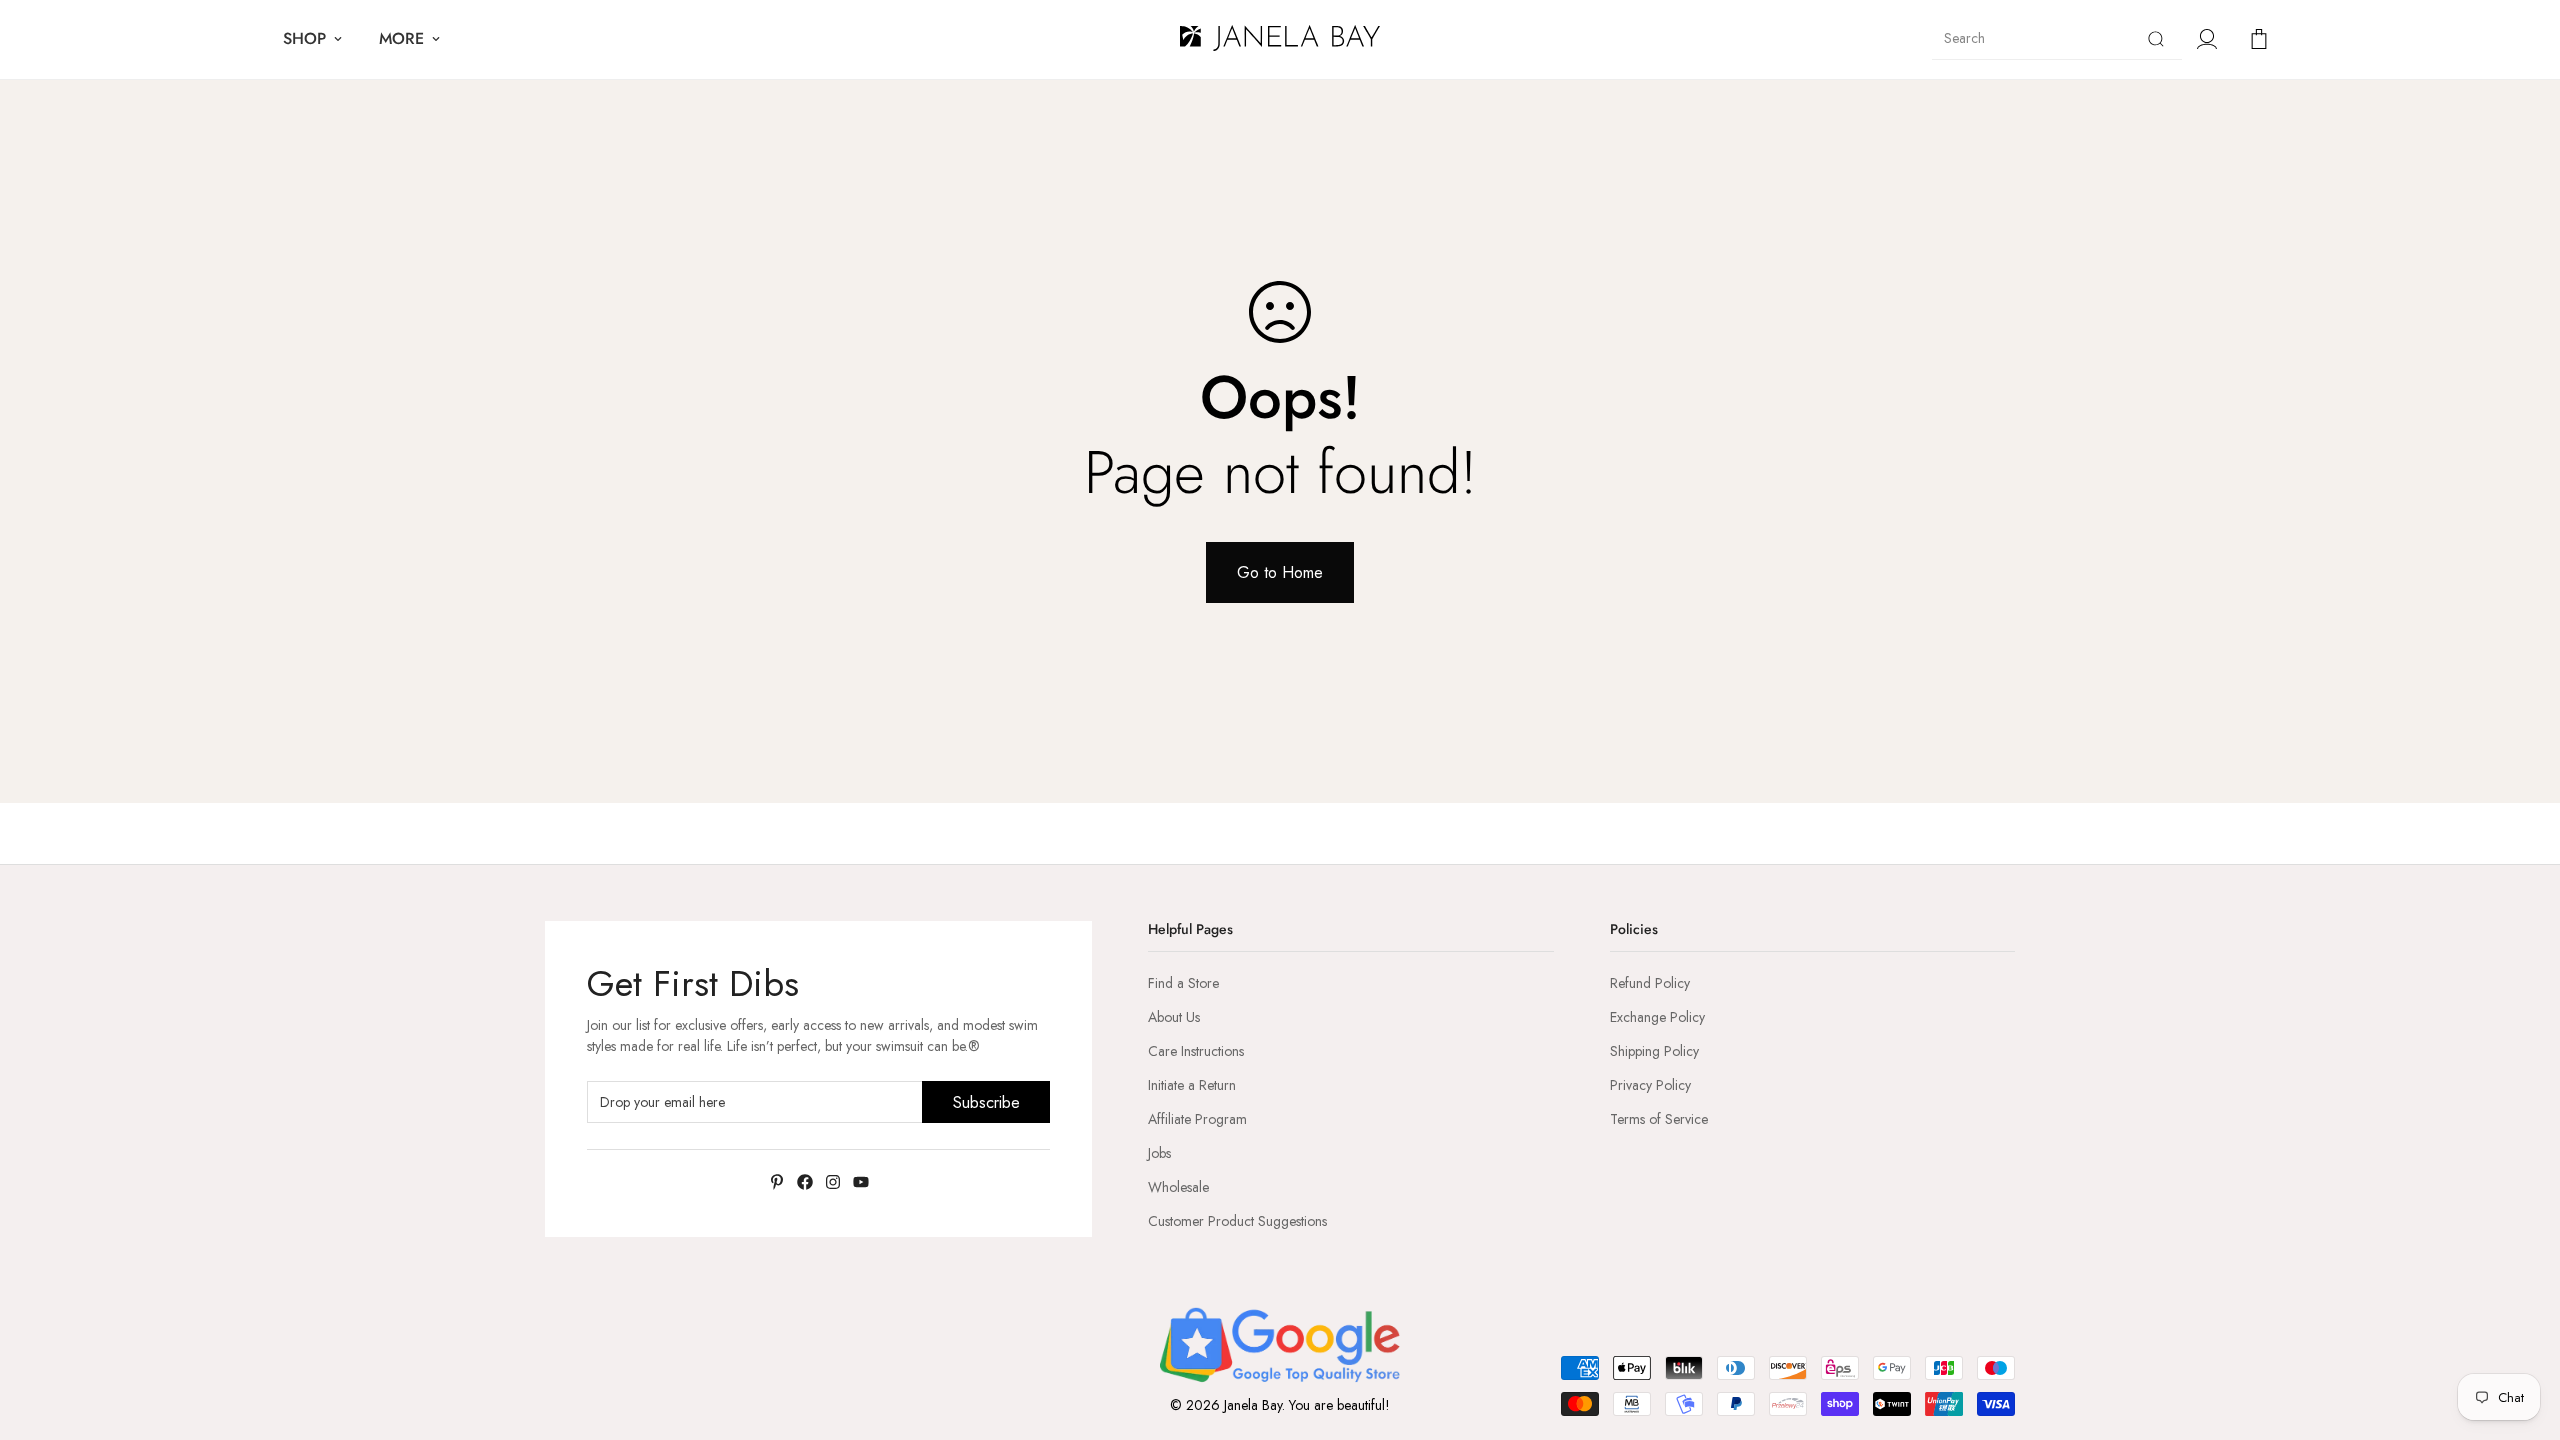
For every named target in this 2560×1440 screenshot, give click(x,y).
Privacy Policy (1650, 1085)
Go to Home (1280, 572)
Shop (304, 38)
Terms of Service (1659, 1119)
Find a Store (1183, 983)
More (401, 38)
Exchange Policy (1657, 1017)
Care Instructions (1196, 1051)
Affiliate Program (1197, 1119)
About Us (1174, 1017)
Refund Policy (1650, 983)
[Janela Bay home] (1280, 39)
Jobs (1159, 1153)
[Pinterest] (777, 1182)
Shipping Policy (1654, 1051)
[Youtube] (861, 1182)
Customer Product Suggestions (1237, 1221)
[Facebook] (805, 1182)
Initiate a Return (1192, 1085)
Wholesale (1178, 1187)
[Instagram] (833, 1182)
